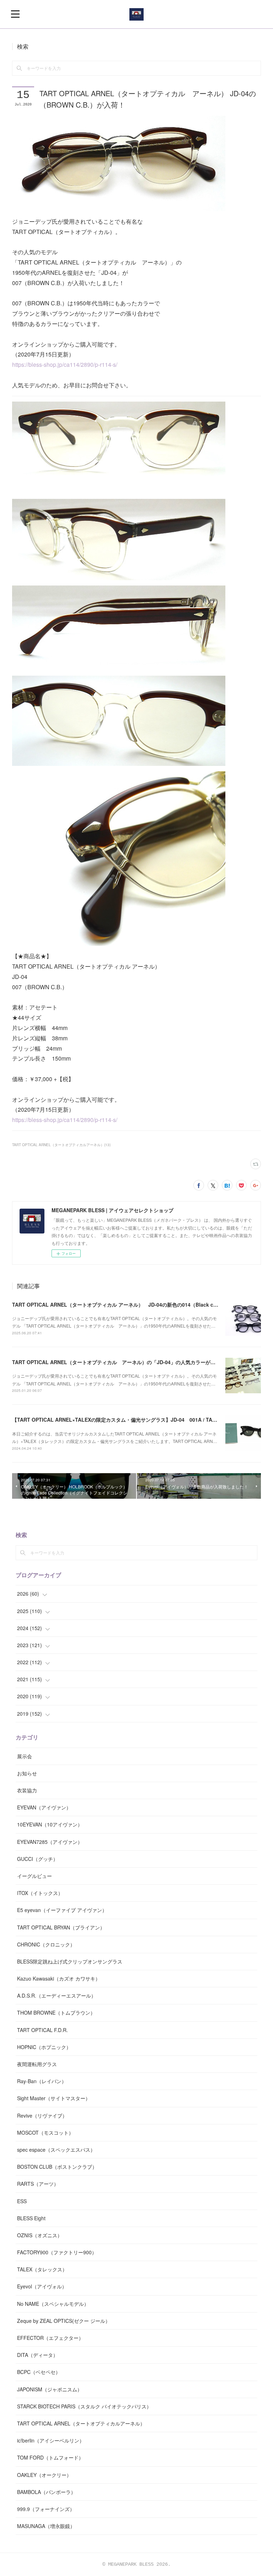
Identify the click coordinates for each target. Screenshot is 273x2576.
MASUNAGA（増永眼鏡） (46, 2526)
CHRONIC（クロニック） (46, 1944)
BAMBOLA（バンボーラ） (46, 2492)
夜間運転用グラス (37, 2064)
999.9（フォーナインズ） (46, 2509)
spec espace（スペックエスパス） (56, 2150)
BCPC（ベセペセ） (39, 2372)
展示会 (25, 1756)
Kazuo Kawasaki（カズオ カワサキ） (59, 1978)
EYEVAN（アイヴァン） (44, 1807)
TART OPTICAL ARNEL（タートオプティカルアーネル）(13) (61, 1145)
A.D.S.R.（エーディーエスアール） (57, 1995)
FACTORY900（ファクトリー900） (57, 2252)
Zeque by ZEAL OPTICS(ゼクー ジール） (64, 2321)
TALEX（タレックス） (42, 2269)
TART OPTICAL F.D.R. (42, 2030)
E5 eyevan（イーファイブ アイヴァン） (62, 1910)
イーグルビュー (34, 1876)
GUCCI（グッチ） (38, 1859)
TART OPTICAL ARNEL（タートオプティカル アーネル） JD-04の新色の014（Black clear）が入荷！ (130, 1305)
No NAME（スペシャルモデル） (53, 2304)
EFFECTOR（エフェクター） (50, 2338)
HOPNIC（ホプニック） (44, 2047)
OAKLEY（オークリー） (44, 2475)
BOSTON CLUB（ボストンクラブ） (57, 2167)
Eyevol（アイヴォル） (42, 2286)
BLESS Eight (31, 2218)
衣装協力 (27, 1790)
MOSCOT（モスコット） (45, 2133)
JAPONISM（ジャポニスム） (50, 2389)
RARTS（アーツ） (38, 2184)
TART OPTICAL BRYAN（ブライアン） (61, 1927)
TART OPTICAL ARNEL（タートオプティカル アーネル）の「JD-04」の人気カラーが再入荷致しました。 (134, 1362)
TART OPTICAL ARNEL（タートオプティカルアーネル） (81, 2423)
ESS (22, 2201)
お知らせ (27, 1773)
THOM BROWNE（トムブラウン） (56, 2013)
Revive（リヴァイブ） (42, 2115)
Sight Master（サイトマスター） (54, 2098)
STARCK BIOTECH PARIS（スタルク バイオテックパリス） (84, 2406)
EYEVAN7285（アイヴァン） (50, 1842)
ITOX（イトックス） (40, 1893)
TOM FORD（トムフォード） (50, 2457)
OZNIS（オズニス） (40, 2235)
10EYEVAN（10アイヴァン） (50, 1824)
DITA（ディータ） (38, 2355)
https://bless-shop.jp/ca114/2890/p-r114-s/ (65, 364)
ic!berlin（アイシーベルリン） (51, 2440)
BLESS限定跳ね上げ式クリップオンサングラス (70, 1961)
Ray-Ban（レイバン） (42, 2081)
